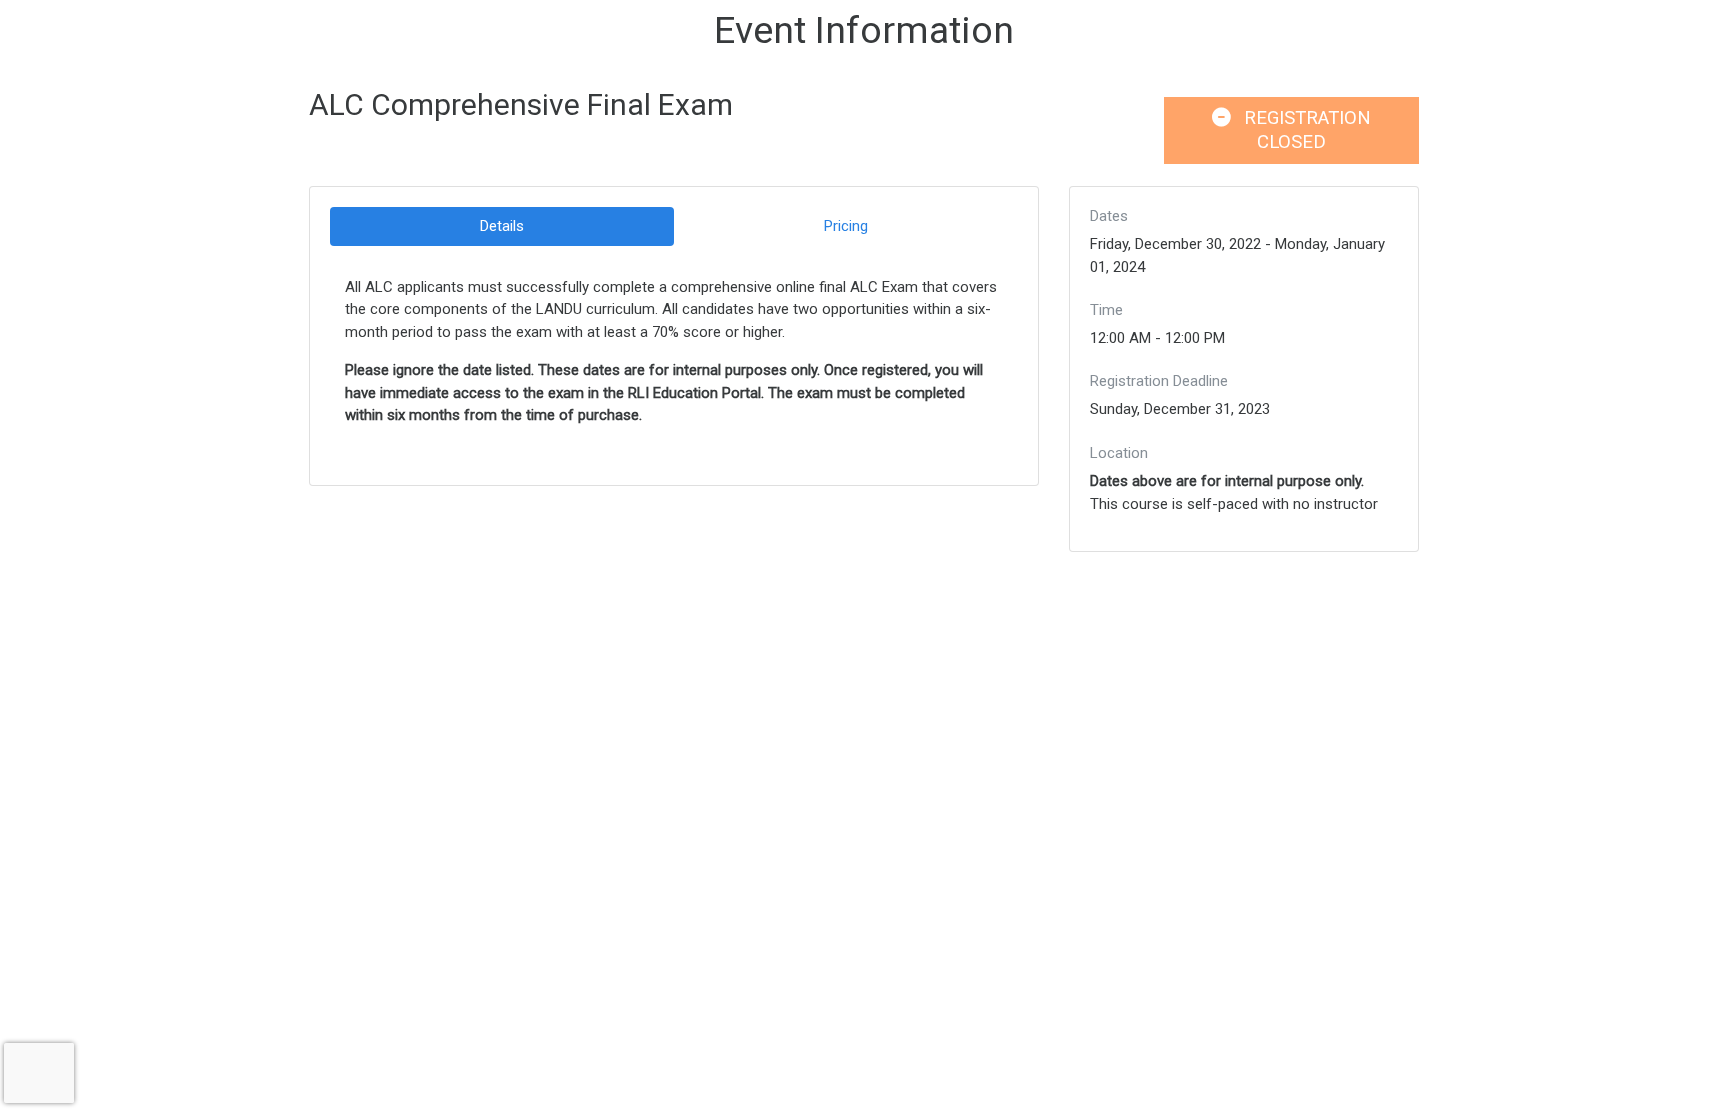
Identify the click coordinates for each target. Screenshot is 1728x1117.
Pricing (846, 226)
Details (502, 226)
